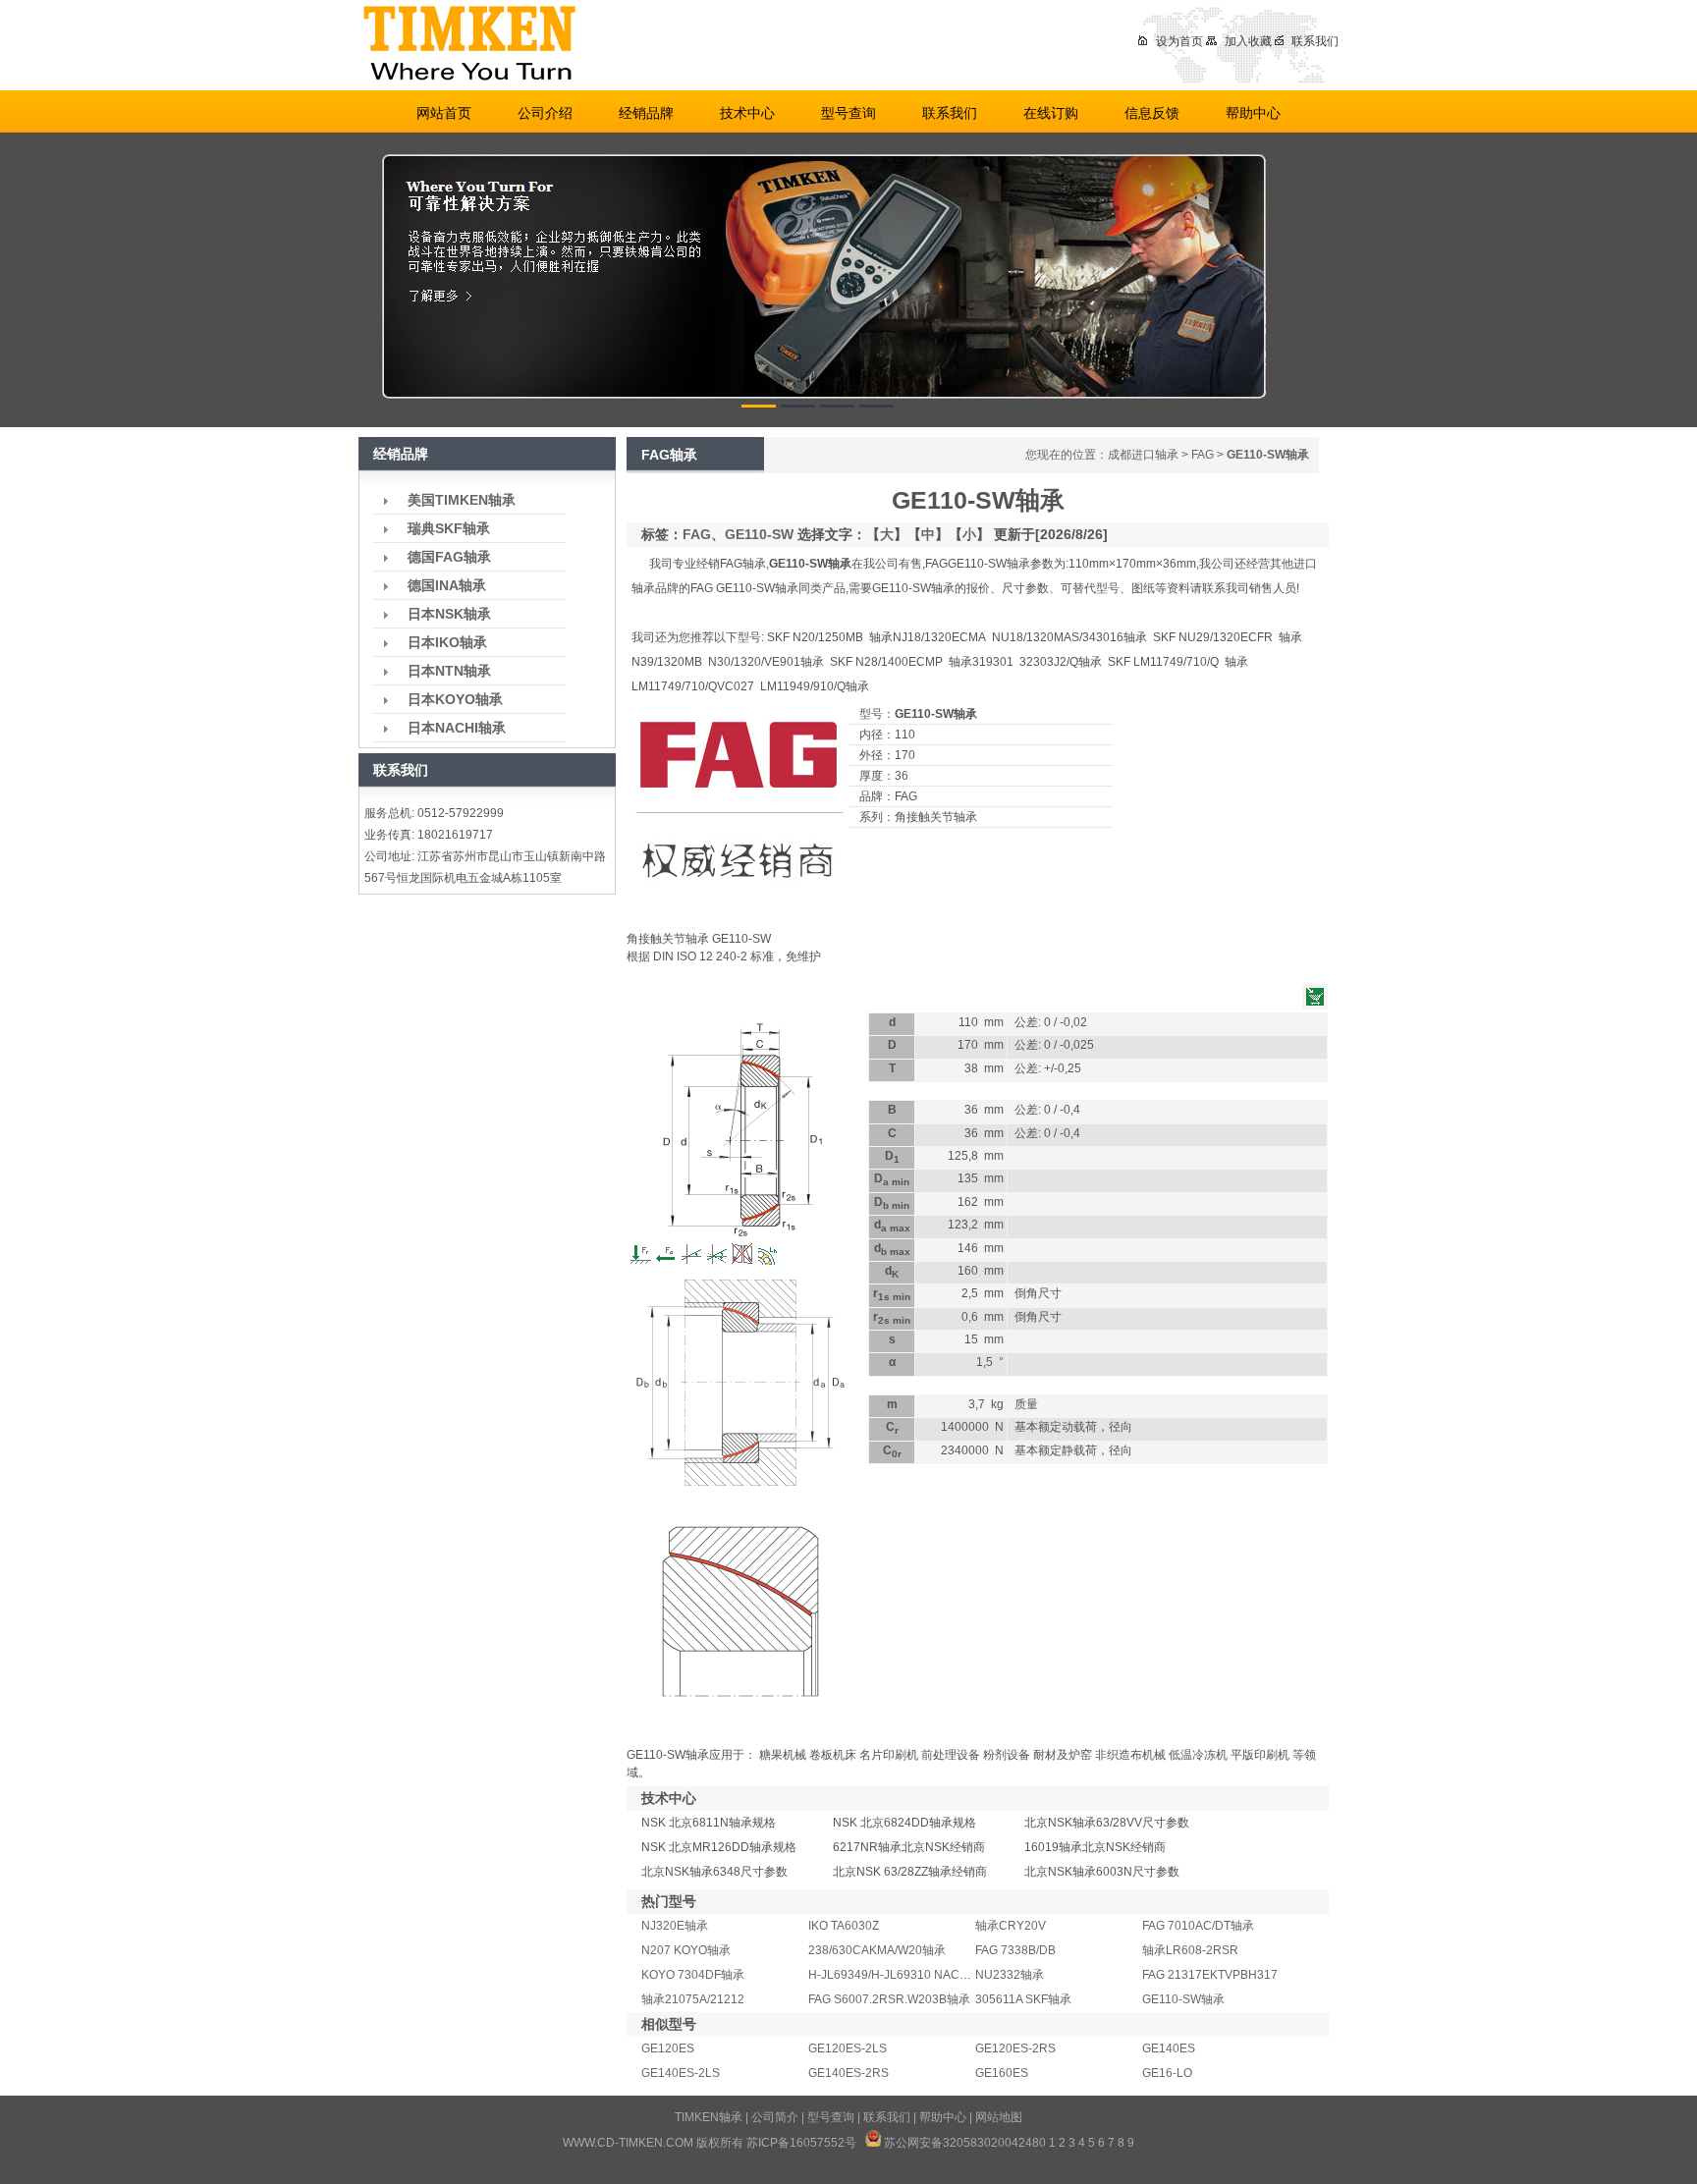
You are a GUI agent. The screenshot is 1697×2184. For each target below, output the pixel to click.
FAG (1203, 455)
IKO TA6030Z (844, 1926)
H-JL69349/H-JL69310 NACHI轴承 (902, 1975)
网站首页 (444, 113)
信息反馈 (1152, 113)
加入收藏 (1248, 41)
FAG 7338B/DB (1015, 1950)
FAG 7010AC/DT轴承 (1198, 1926)
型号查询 (848, 113)
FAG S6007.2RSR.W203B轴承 (889, 1999)
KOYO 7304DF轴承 (693, 1975)
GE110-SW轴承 (1183, 1999)
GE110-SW (759, 534)
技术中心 (747, 113)
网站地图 (999, 2117)
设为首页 (1179, 41)
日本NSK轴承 (449, 614)
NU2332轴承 (1010, 1975)
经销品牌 (646, 113)
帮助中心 (1253, 113)
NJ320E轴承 (675, 1926)
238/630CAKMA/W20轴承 (877, 1950)
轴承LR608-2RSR (1190, 1950)
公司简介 (775, 2117)
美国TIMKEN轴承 (462, 500)
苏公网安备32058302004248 (961, 2143)
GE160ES (1002, 2073)
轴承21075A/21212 (693, 1999)
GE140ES (1169, 2048)
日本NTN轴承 (449, 671)
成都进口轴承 (1143, 455)
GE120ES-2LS (848, 2048)
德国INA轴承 (447, 585)
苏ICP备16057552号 (801, 2143)
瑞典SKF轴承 (449, 528)
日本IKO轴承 (447, 642)
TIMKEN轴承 (709, 2117)
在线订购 (1051, 113)
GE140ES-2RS (848, 2073)
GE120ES (668, 2048)
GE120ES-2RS (1015, 2048)
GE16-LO (1167, 2073)
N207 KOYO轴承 (686, 1950)
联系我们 (1315, 41)
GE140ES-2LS (681, 2073)
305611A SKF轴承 (1023, 1999)
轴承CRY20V (1011, 1926)
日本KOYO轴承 (455, 699)
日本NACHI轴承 (457, 728)
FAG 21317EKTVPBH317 (1210, 1975)
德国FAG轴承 (449, 557)
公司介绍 (545, 113)
